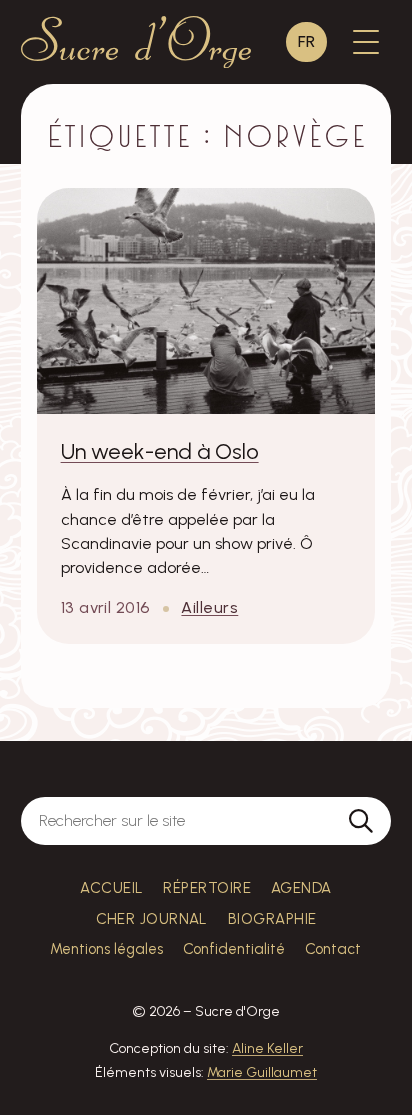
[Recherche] (361, 821)
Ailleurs (209, 607)
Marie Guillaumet (262, 1072)
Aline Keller (267, 1048)
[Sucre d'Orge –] (136, 42)
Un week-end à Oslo (160, 451)
